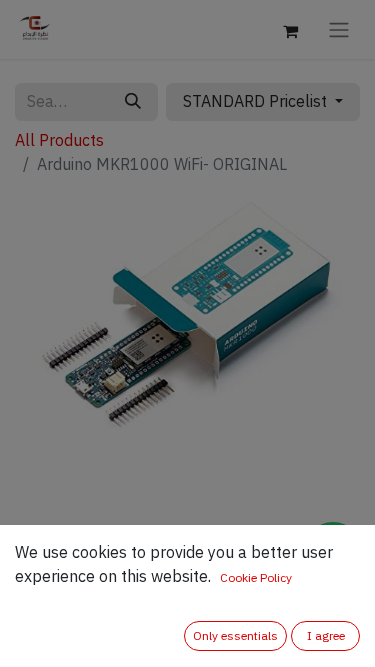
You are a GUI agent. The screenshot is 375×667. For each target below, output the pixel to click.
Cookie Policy (256, 578)
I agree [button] (326, 636)
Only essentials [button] (235, 636)
